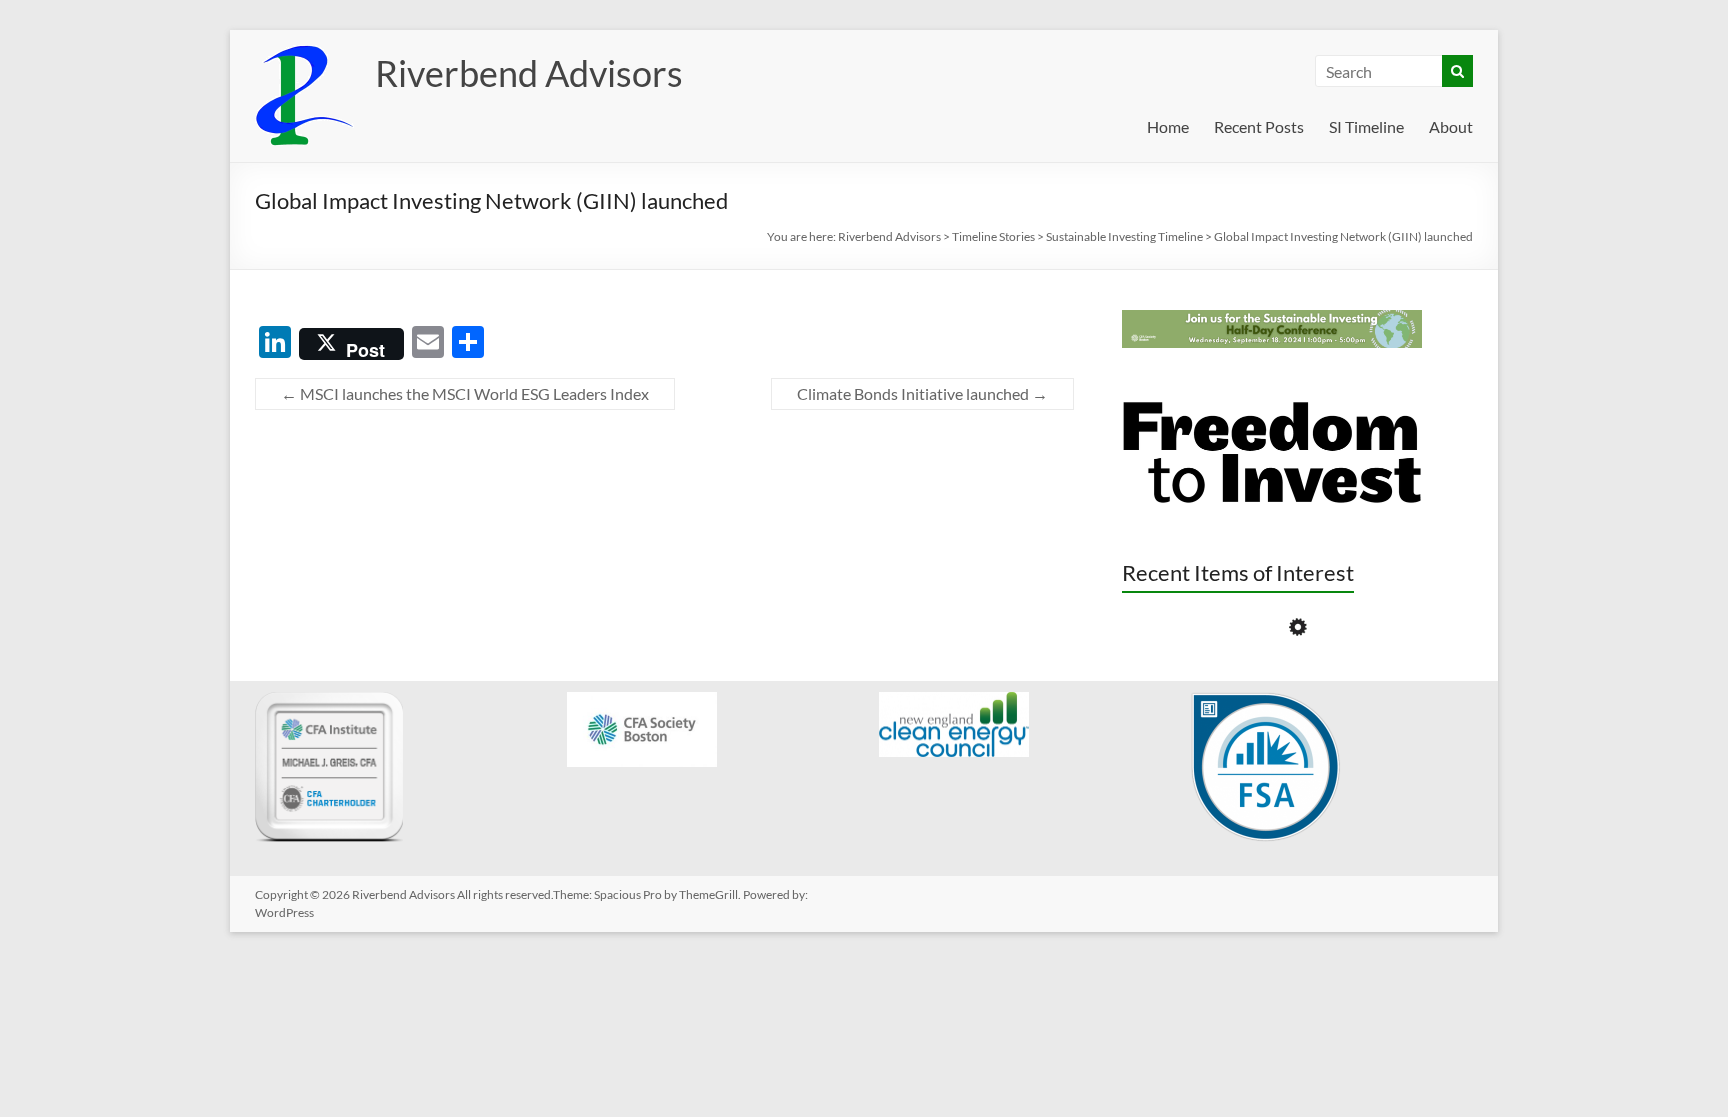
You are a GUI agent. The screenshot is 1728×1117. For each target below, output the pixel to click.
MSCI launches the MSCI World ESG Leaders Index (465, 393)
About (1451, 126)
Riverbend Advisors (529, 73)
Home (1168, 126)
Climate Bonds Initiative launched (922, 393)
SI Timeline (1366, 126)
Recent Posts (1259, 126)
